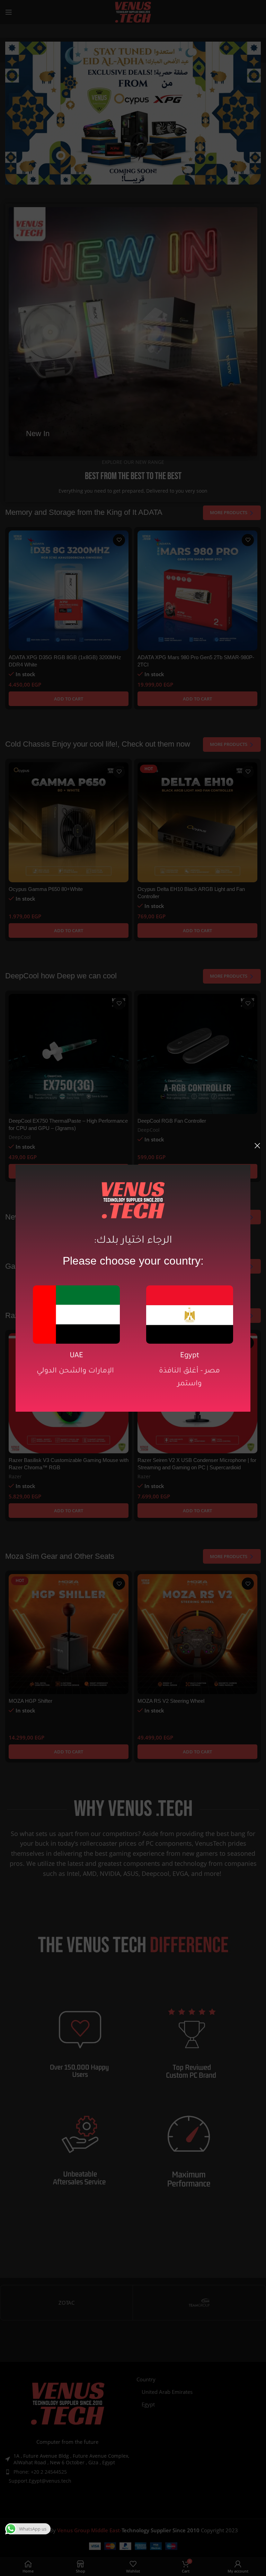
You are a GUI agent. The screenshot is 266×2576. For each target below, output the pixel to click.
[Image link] (76, 1314)
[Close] (257, 1146)
